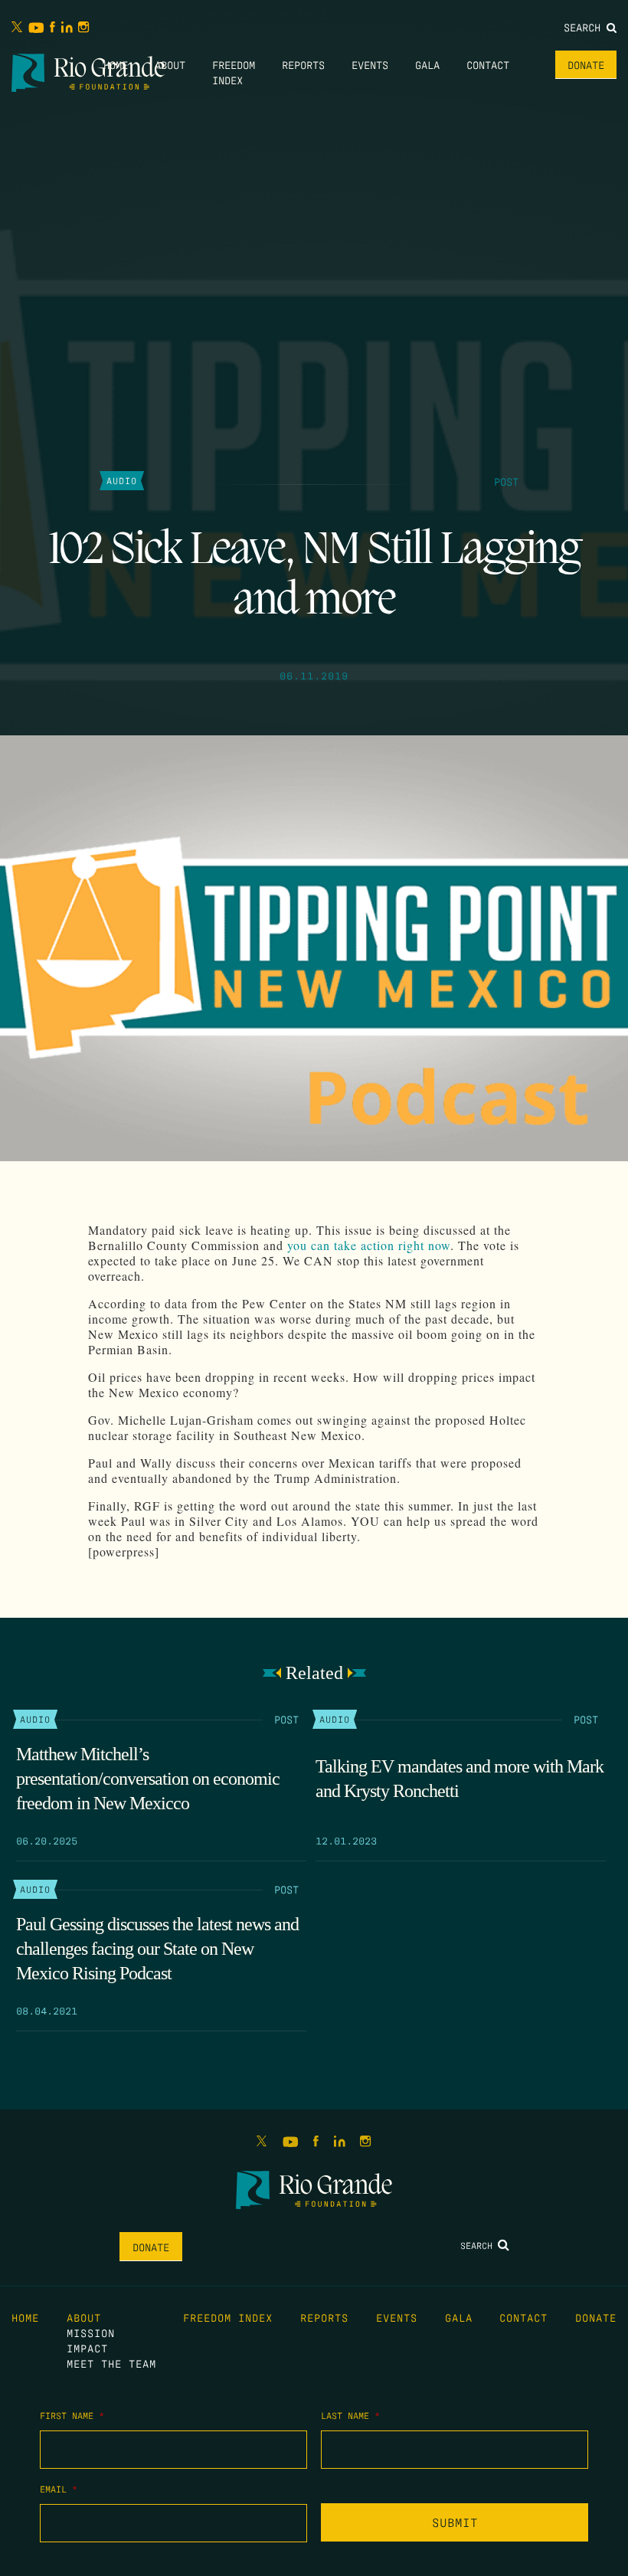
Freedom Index (228, 2317)
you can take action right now (369, 1245)
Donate (586, 64)
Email (59, 2489)
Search (585, 27)
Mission (91, 2332)
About (170, 64)
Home (116, 64)
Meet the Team (111, 2363)
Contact (488, 64)
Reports (303, 64)
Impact (87, 2348)
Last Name (350, 2415)
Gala (427, 64)
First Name (72, 2415)
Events (370, 64)
